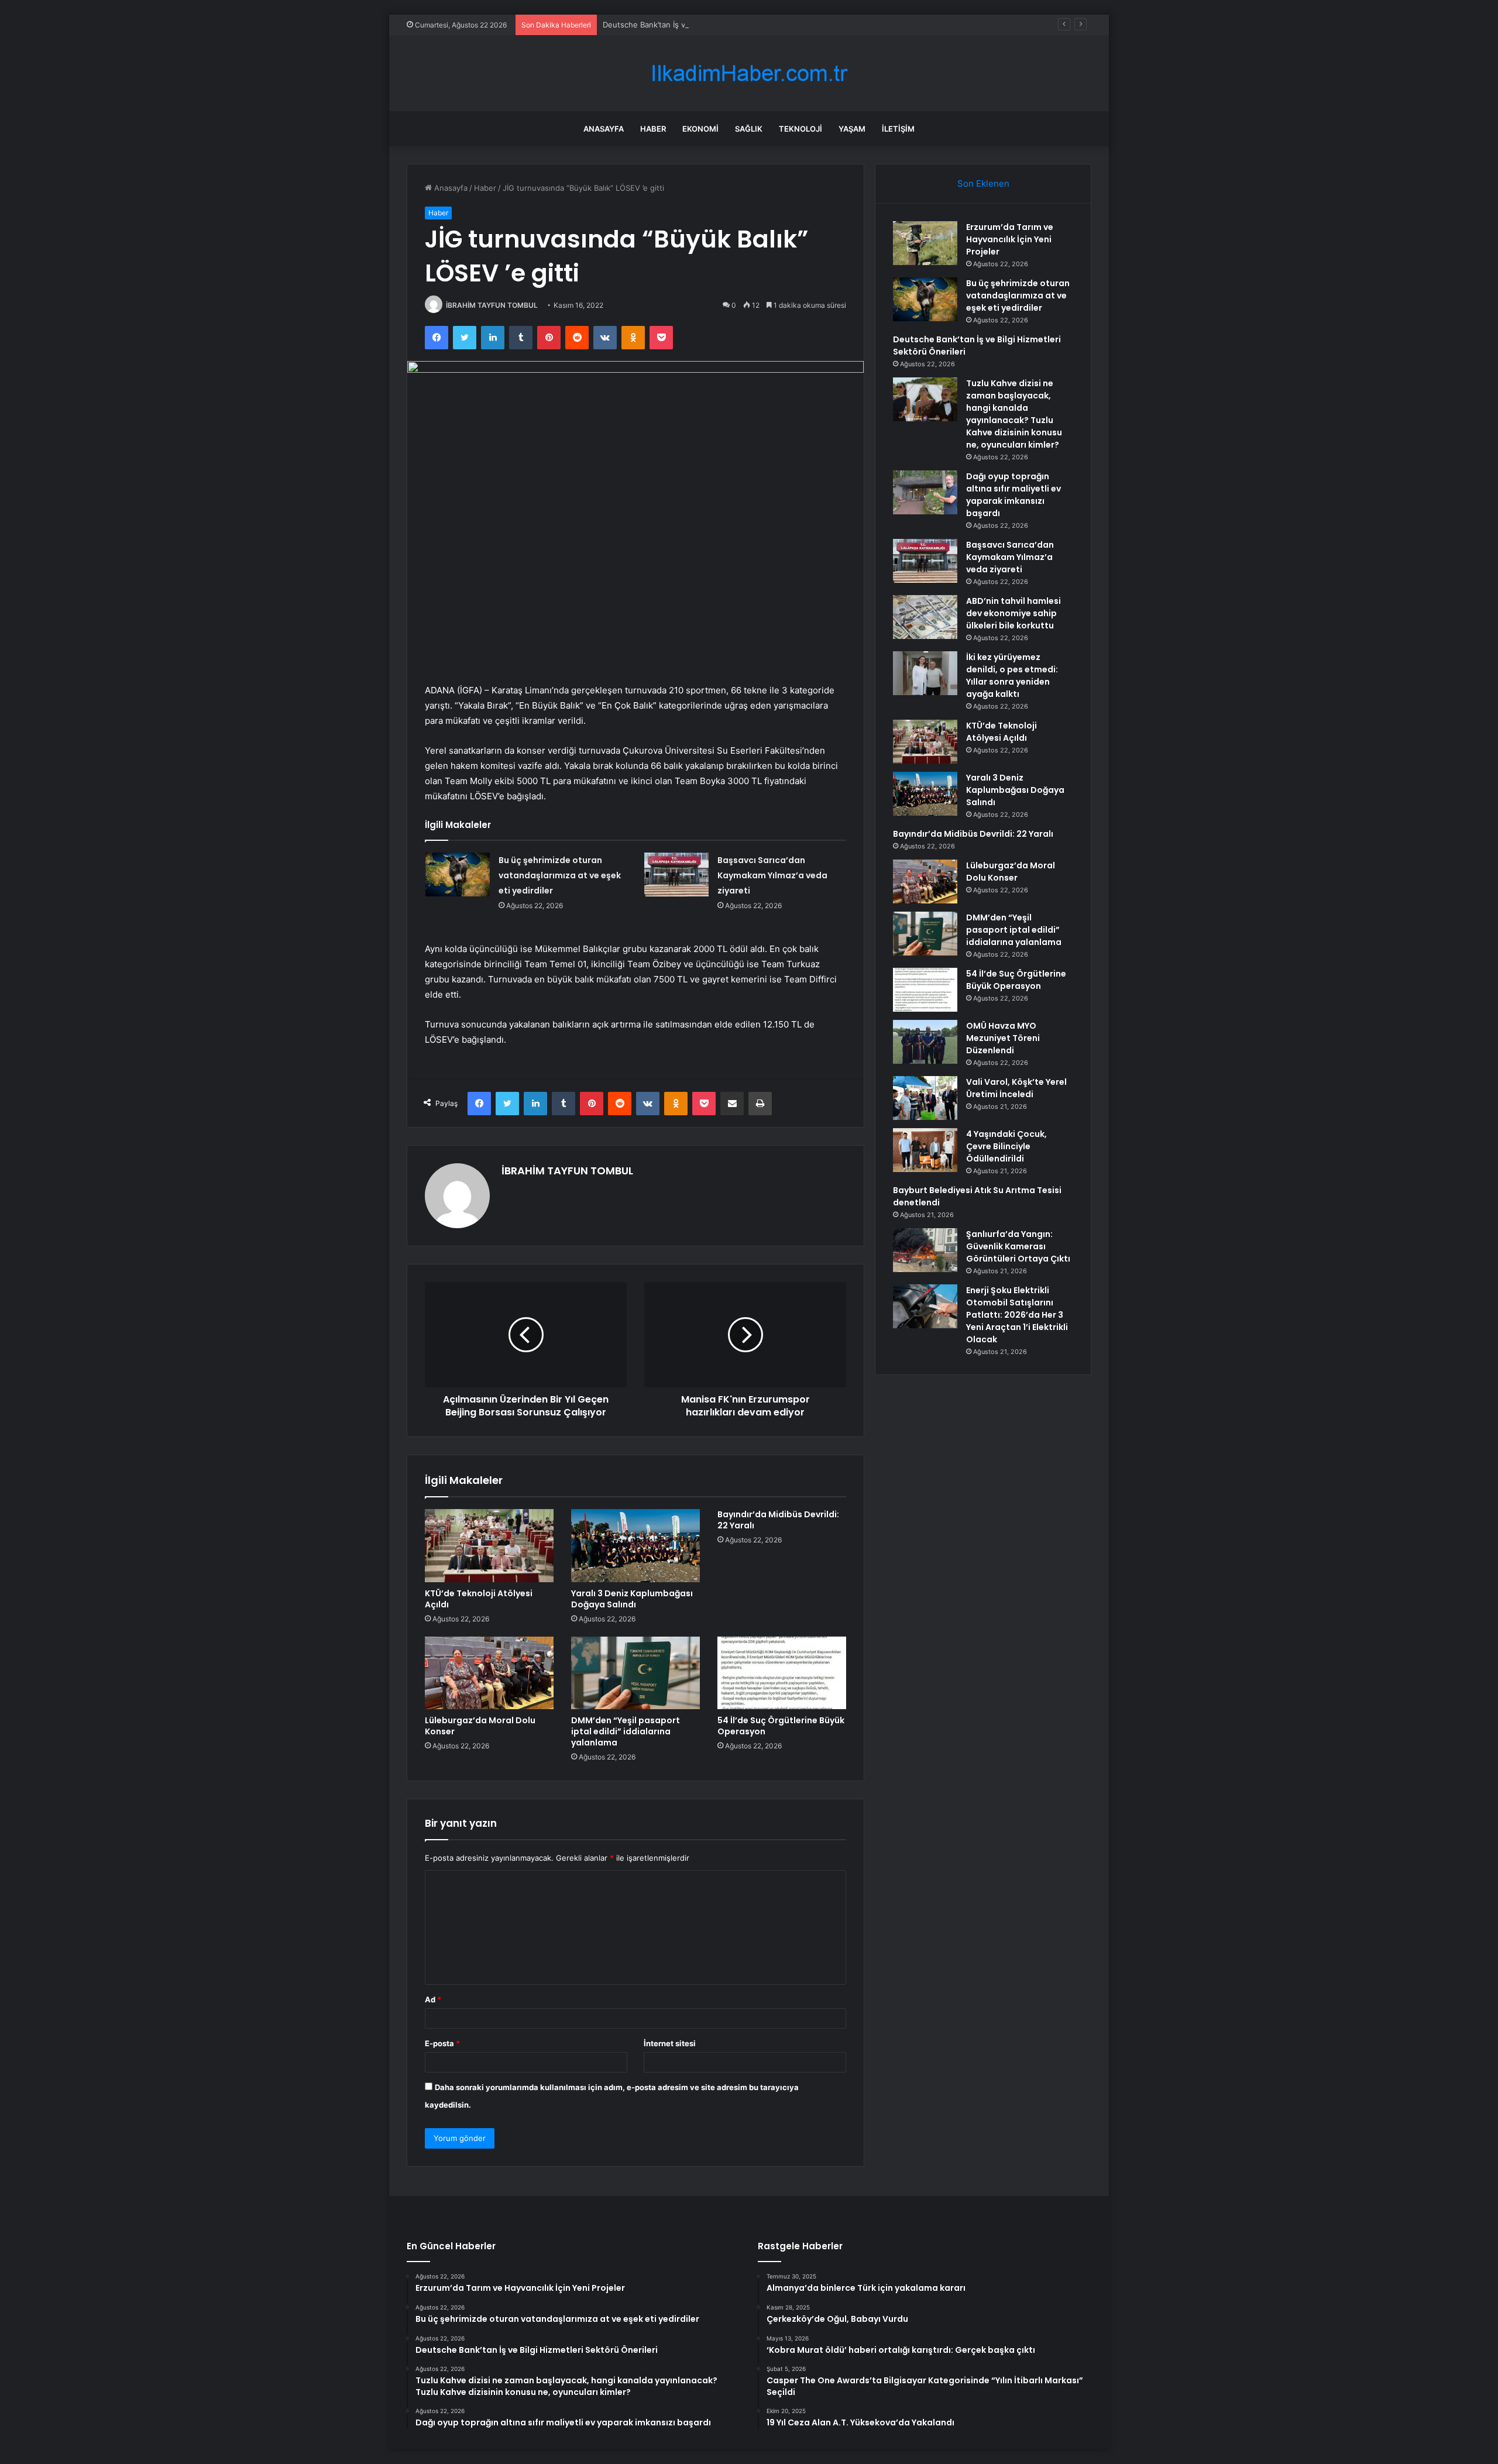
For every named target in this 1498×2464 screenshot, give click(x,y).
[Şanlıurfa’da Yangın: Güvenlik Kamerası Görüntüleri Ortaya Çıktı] (925, 1250)
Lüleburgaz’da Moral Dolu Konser (480, 1726)
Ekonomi (700, 129)
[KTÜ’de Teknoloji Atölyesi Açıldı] (489, 1545)
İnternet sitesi (670, 2043)
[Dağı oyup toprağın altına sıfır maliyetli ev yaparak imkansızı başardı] (925, 492)
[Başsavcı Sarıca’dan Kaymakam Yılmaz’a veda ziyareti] (676, 874)
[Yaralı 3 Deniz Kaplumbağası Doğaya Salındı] (635, 1545)
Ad (433, 1999)
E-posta (442, 2043)
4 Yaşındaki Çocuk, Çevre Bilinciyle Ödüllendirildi (1006, 1146)
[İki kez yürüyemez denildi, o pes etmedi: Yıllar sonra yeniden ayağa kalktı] (925, 673)
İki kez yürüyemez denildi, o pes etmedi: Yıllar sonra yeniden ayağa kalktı (1012, 676)
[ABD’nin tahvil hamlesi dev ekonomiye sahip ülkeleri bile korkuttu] (925, 617)
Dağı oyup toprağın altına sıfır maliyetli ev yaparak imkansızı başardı (1013, 495)
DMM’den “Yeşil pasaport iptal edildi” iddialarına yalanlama (626, 1731)
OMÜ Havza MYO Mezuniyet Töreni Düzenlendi (1003, 1038)
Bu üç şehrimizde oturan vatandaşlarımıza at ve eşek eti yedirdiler (560, 875)
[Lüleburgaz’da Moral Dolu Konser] (489, 1673)
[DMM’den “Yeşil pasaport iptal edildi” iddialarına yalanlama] (635, 1673)
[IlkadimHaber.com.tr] (749, 73)
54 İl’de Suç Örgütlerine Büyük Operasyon (781, 1726)
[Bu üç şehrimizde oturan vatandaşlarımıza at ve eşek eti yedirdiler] (458, 874)
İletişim (898, 129)
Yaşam (852, 129)
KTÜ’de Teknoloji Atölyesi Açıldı (479, 1599)
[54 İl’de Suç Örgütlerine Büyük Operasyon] (782, 1673)
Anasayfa (604, 129)
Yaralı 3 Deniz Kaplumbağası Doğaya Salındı (632, 1599)
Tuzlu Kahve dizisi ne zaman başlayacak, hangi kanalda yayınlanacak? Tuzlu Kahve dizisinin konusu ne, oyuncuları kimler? (1014, 414)
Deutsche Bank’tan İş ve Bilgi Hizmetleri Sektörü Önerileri (707, 25)
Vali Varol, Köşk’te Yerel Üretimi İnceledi (1016, 1088)
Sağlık (749, 129)
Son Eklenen (983, 183)
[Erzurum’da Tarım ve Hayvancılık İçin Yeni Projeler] (925, 243)
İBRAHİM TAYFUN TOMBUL (492, 305)
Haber (653, 129)
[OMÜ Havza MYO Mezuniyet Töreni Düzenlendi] (925, 1042)
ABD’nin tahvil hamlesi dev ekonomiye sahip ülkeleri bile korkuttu (1013, 613)
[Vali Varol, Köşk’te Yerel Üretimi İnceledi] (925, 1098)
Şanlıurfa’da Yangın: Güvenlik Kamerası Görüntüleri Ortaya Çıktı (1018, 1246)
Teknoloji (800, 129)
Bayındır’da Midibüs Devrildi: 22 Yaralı (778, 1520)
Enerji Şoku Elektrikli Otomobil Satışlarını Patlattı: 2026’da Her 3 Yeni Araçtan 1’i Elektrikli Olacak (1017, 1315)
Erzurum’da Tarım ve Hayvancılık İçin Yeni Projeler (1010, 239)
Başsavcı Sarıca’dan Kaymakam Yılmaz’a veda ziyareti (772, 875)
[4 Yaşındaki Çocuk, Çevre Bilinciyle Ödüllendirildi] (925, 1150)
